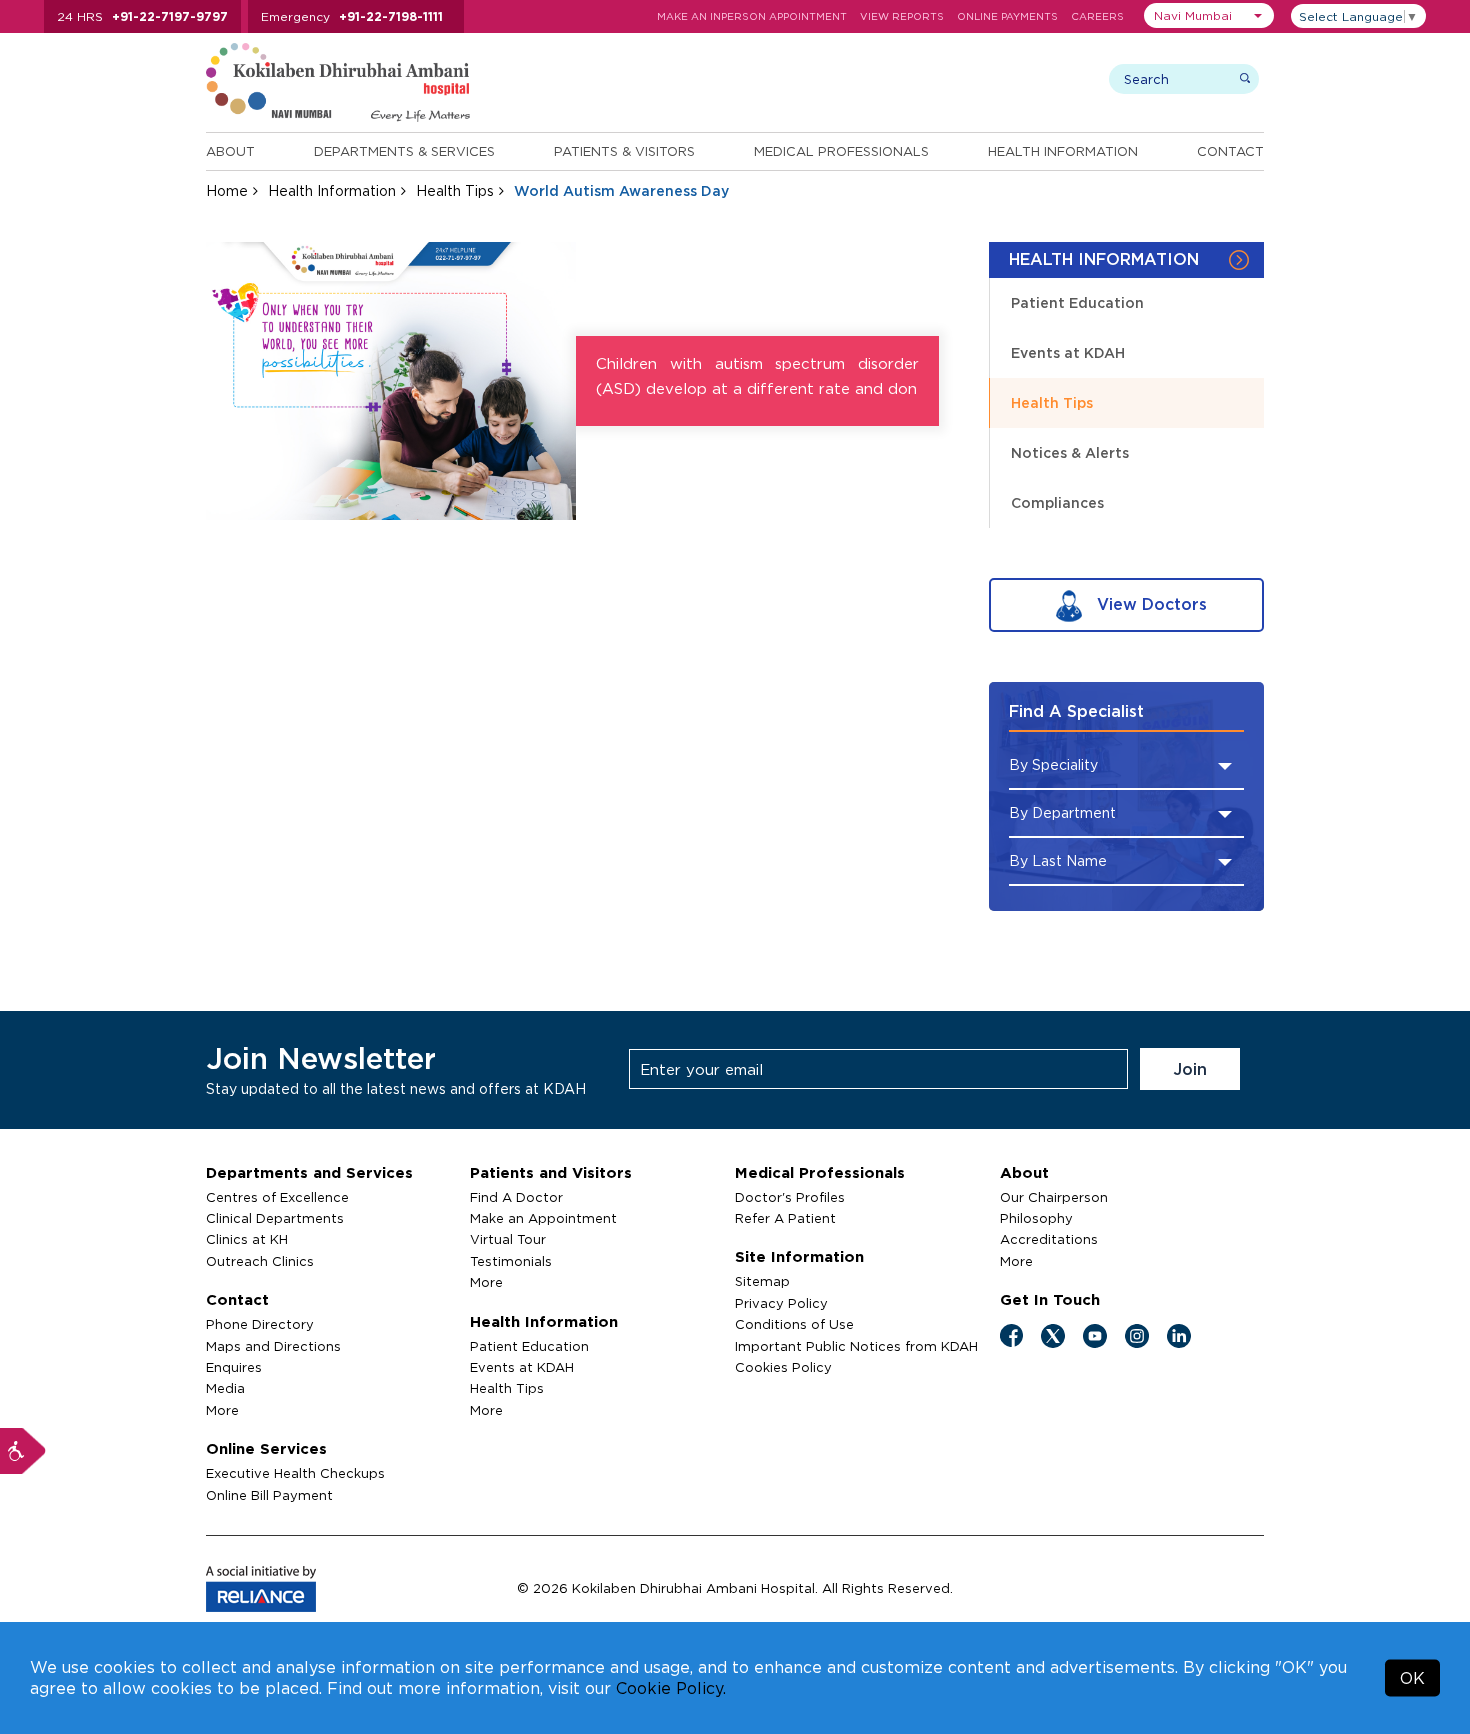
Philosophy (1036, 1218)
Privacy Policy (781, 1303)
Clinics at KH (247, 1239)
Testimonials (511, 1261)
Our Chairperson (1054, 1197)
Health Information (1063, 151)
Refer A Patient (785, 1218)
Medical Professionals (841, 151)
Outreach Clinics (260, 1261)
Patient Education (1077, 302)
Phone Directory (260, 1324)
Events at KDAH (1068, 352)
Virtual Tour (508, 1239)
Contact (1230, 151)
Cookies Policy (783, 1367)
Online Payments (1007, 16)
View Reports (902, 16)
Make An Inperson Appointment (752, 16)
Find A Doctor (516, 1197)
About (230, 151)
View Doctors (1149, 604)
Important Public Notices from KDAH (856, 1346)
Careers (1097, 16)
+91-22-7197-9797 (170, 16)
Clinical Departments (275, 1218)
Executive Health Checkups (295, 1473)
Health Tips (455, 190)
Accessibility (23, 1451)
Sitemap (762, 1281)
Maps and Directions (273, 1346)
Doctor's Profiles (790, 1197)
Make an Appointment (543, 1218)
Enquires (234, 1367)
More (222, 1410)
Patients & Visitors (624, 151)
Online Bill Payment (269, 1495)
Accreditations (1049, 1239)
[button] (1209, 15)
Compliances (1057, 502)
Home (227, 190)
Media (225, 1388)
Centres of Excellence (277, 1197)
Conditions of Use (794, 1324)
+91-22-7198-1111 (391, 16)
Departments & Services (404, 151)
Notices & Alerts (1070, 452)
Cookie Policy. (671, 1688)
